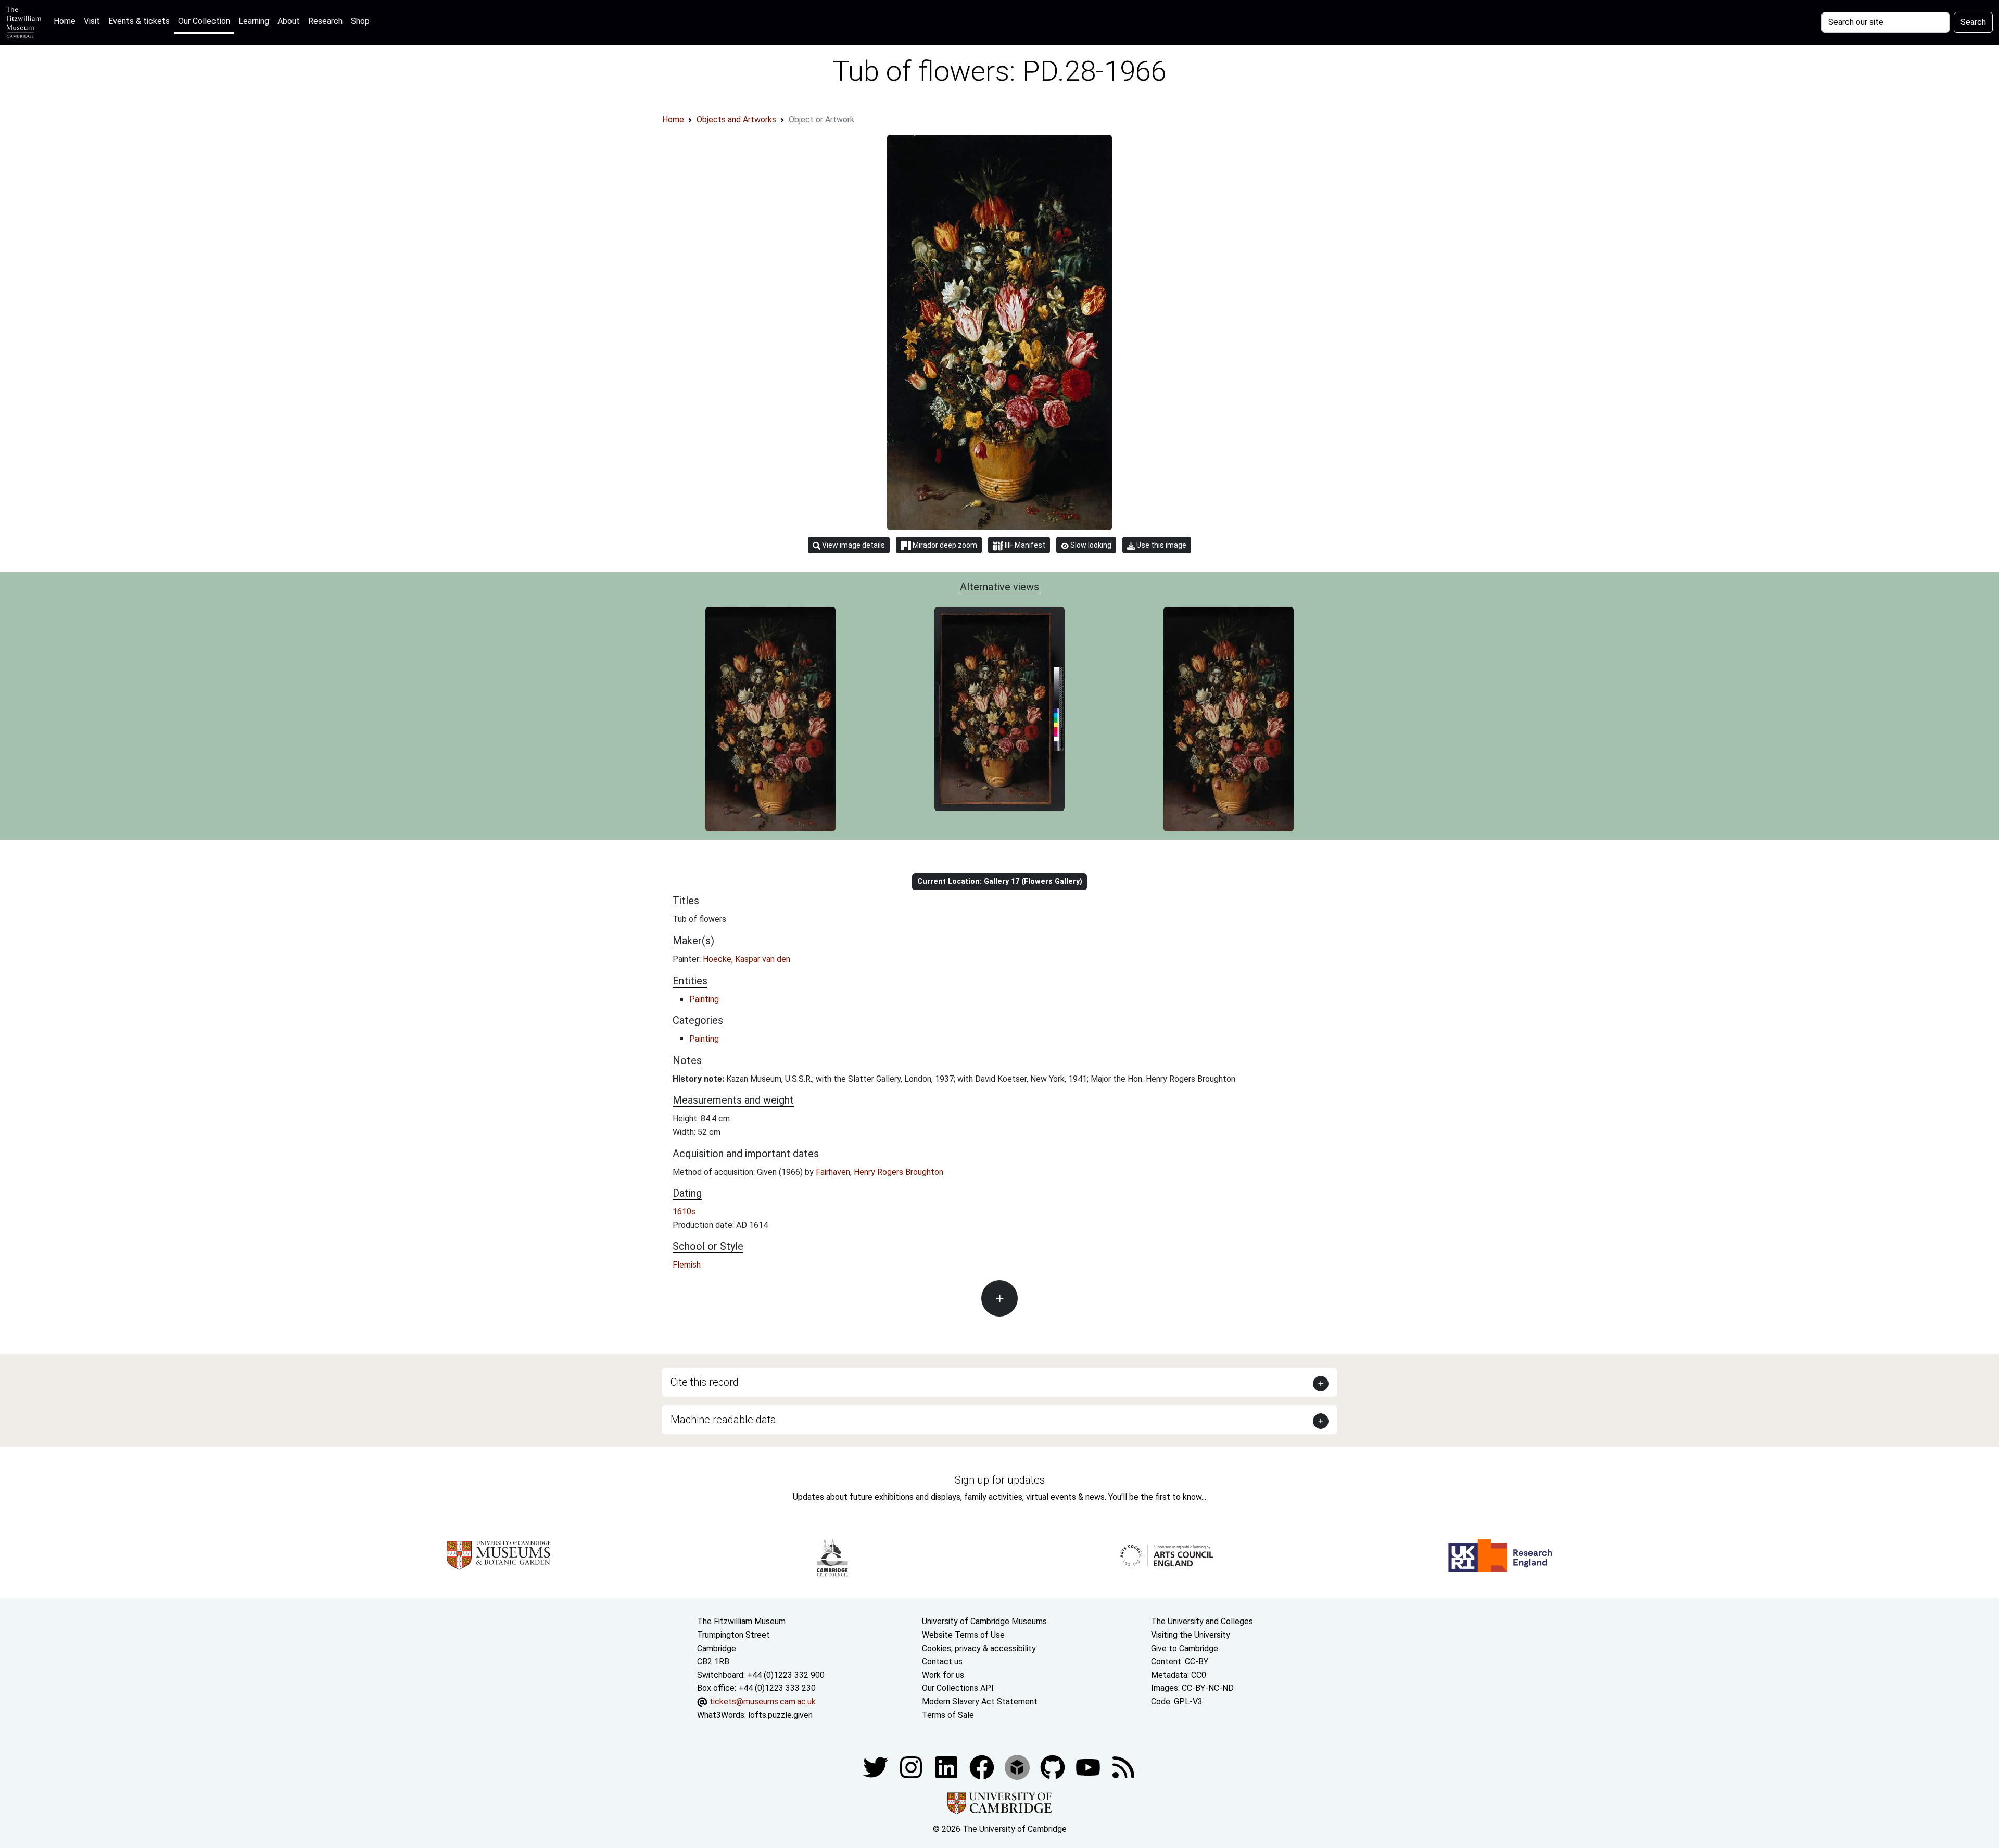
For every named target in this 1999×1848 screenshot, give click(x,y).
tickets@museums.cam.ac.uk (763, 1701)
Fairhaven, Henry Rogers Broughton (880, 1172)
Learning (254, 21)
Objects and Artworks (736, 119)
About (289, 21)
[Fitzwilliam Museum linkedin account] (983, 1767)
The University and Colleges (1202, 1621)
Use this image (1161, 545)
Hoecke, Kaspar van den (747, 959)
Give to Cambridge (1185, 1648)
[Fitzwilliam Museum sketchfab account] (1018, 1767)
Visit (92, 21)
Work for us (943, 1675)
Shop (360, 21)
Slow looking (1090, 545)
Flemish (687, 1265)
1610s (684, 1212)
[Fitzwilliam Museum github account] (1054, 1767)
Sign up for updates (1000, 1480)
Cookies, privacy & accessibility (979, 1648)
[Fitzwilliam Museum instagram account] (912, 1767)
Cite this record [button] (705, 1382)
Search (1973, 22)
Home (67, 21)
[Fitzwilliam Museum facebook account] (947, 1767)
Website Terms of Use (963, 1635)
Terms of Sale (948, 1715)
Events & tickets (139, 21)
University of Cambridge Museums (984, 1621)
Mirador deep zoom (944, 545)
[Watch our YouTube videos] (1089, 1767)
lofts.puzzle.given (780, 1715)
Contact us (942, 1661)
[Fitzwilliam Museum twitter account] (877, 1767)
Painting (704, 999)
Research (325, 21)
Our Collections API (958, 1688)
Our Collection (204, 21)
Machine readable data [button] (723, 1420)
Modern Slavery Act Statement (980, 1701)
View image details (853, 545)
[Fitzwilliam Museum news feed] (1123, 1767)
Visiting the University (1191, 1635)
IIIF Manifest (1024, 545)
